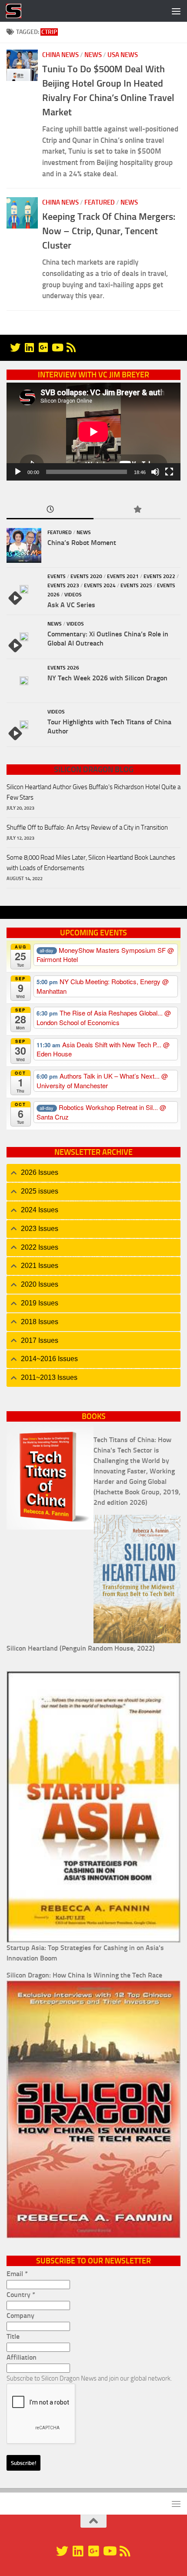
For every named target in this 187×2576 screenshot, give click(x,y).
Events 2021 (123, 576)
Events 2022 (159, 576)
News (93, 55)
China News (60, 55)
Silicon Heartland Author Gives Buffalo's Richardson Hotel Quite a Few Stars (93, 792)
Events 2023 (63, 585)
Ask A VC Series (71, 605)
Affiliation (22, 2357)
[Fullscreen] (169, 472)
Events (57, 576)
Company (20, 2315)
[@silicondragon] (15, 347)
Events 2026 (63, 668)
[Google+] (43, 347)
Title (13, 2336)
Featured (100, 202)
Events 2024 (100, 585)
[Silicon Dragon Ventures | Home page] (16, 11)
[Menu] (176, 11)
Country (21, 2295)
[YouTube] (57, 347)
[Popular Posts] (137, 510)
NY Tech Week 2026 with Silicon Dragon (107, 678)
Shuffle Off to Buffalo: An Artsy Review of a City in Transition (87, 827)
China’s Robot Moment (82, 543)
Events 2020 (86, 576)
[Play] (18, 472)
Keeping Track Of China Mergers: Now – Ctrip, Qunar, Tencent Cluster (109, 231)
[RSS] (71, 347)
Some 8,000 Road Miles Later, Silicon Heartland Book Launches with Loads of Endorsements (91, 863)
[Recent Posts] (50, 510)
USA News (123, 55)
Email (17, 2274)
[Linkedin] (29, 347)
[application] (93, 432)
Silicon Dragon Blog (94, 770)
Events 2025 (136, 585)
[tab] (93, 1173)
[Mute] (155, 472)
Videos (73, 595)
